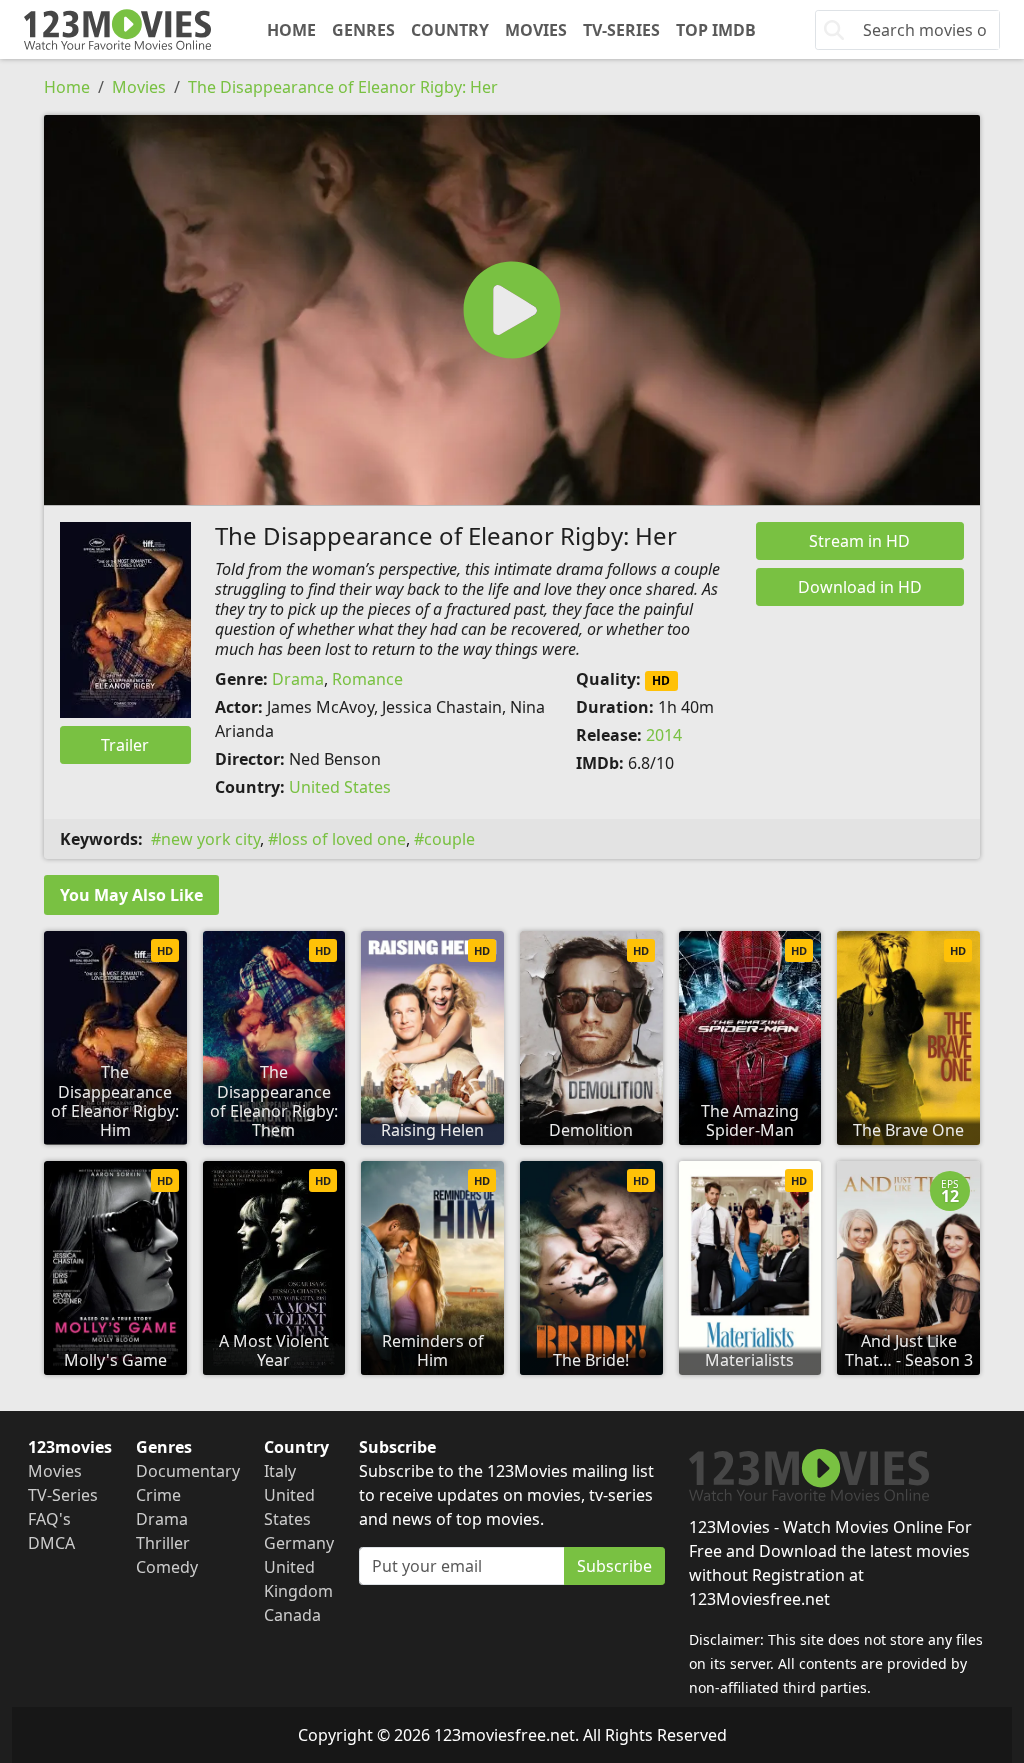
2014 (664, 735)
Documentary (188, 1471)
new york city (210, 839)
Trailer (125, 745)
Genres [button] (363, 30)
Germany (299, 1543)
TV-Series (621, 30)
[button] (512, 310)
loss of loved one (342, 839)
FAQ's (49, 1519)
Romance (367, 679)
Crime (158, 1495)
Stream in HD (859, 541)
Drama (298, 679)
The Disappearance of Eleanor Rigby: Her (343, 87)
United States (340, 787)
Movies (536, 30)
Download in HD (860, 587)
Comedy (167, 1567)
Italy (280, 1471)
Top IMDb (716, 30)
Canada (292, 1615)
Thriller (163, 1543)
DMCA (51, 1543)
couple (449, 839)
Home (291, 30)
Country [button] (450, 30)
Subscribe (614, 1566)
